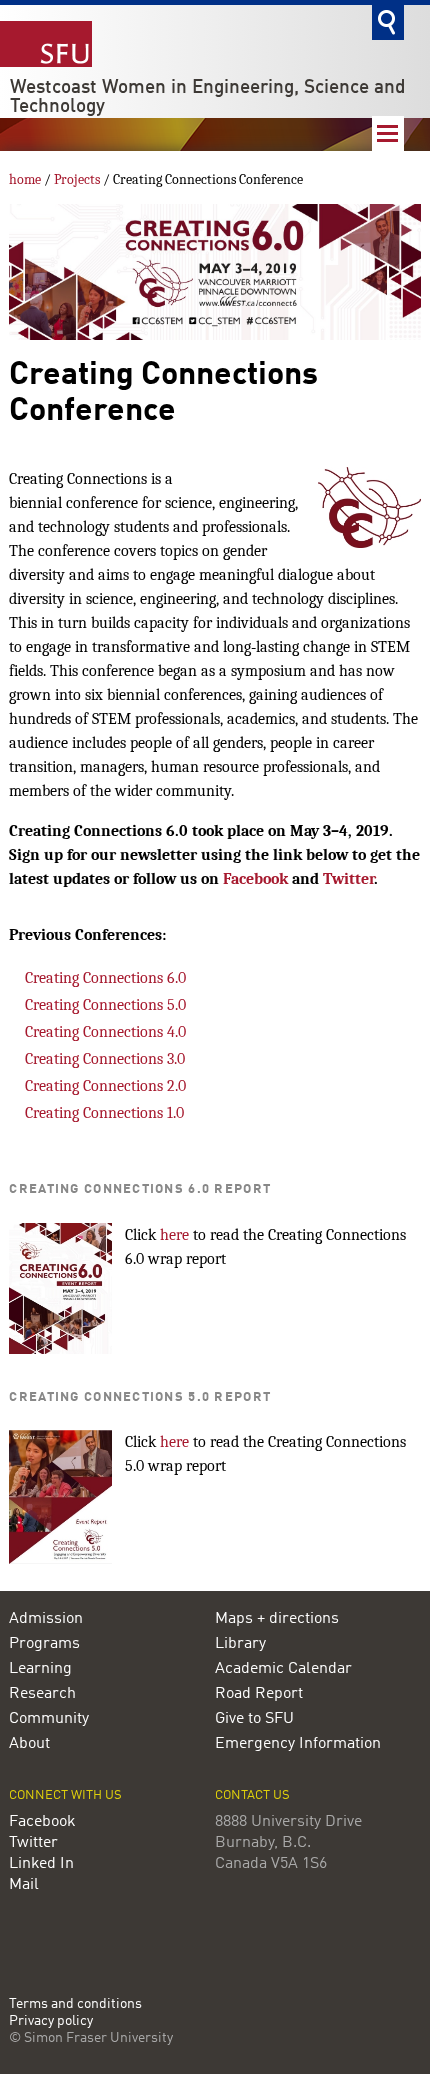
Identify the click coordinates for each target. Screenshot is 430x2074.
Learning (40, 1669)
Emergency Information (298, 1744)
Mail (24, 1885)
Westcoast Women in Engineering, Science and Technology (208, 97)
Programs (44, 1644)
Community (49, 1719)
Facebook (255, 879)
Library (240, 1644)
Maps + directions (277, 1619)
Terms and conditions (75, 2004)
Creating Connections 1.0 (104, 1113)
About (29, 1744)
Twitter (348, 879)
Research (42, 1694)
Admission (46, 1619)
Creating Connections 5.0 (105, 1005)
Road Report (259, 1694)
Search (388, 22)
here (174, 1235)
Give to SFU (254, 1719)
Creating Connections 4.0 (105, 1032)
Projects (77, 179)
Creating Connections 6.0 (105, 978)
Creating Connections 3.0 (105, 1059)
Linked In (41, 1864)
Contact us (252, 1795)
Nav (388, 133)
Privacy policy (51, 2021)
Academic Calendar (283, 1669)
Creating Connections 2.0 (105, 1086)
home (25, 179)
